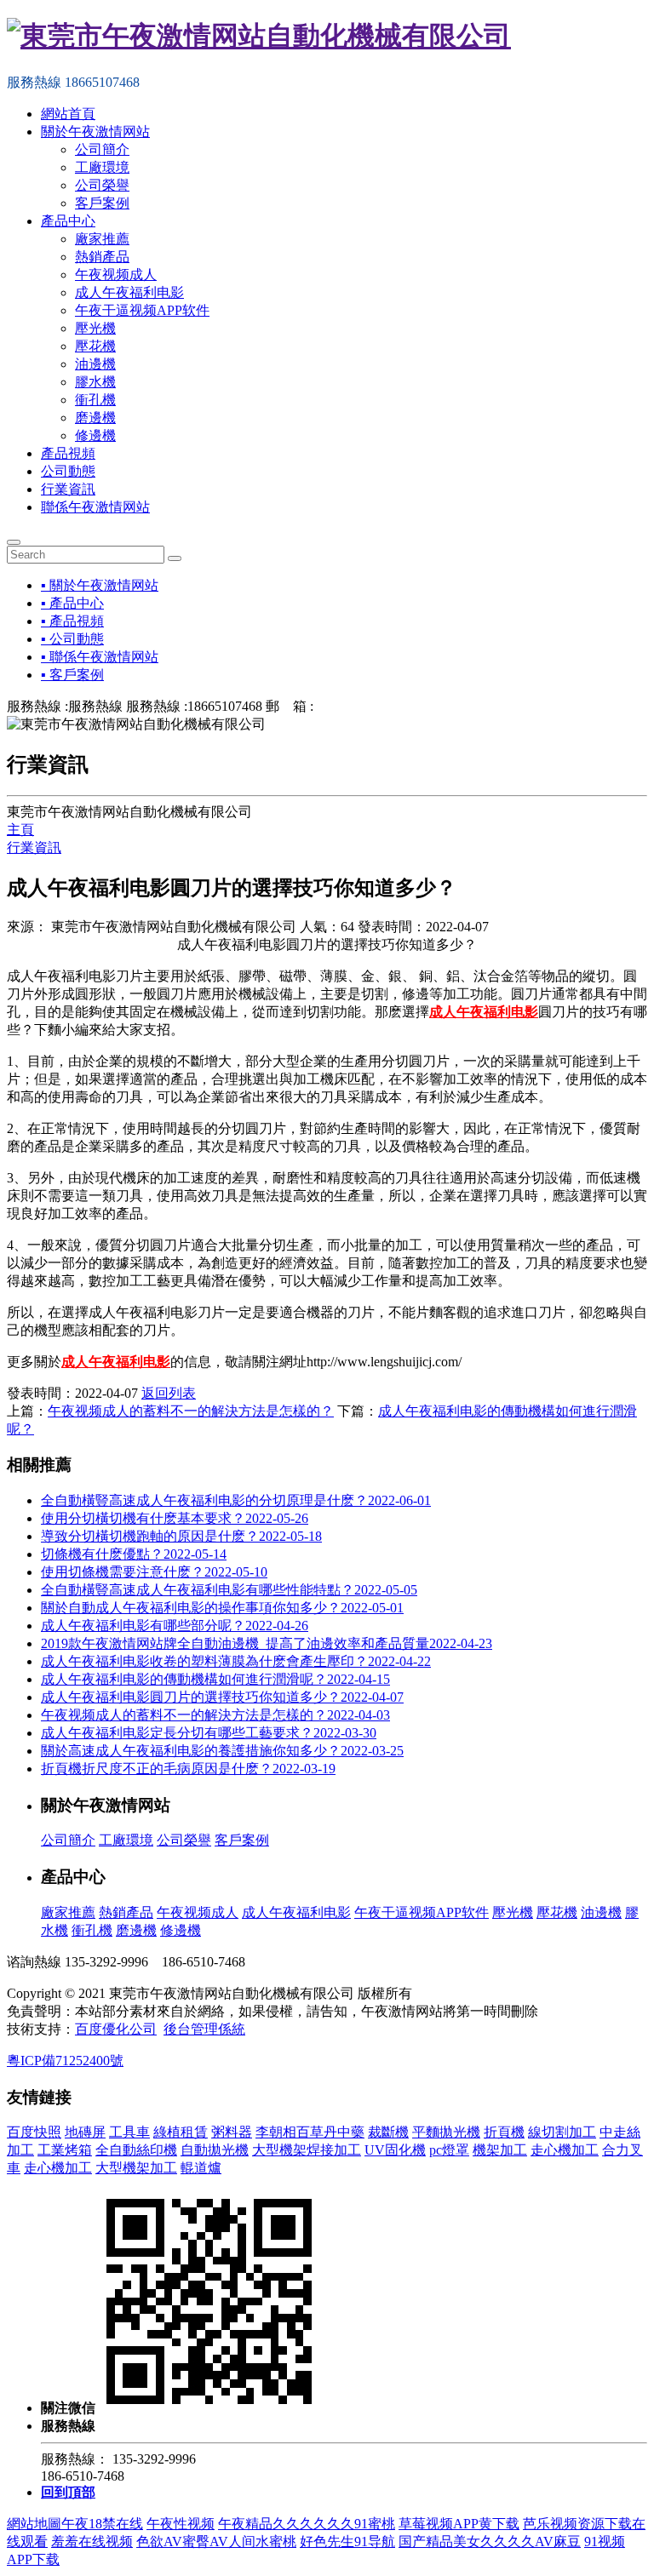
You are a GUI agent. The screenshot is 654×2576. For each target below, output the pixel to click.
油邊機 (95, 364)
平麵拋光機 (446, 2132)
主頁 (20, 830)
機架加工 (500, 2150)
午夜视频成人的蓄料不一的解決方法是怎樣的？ (215, 1715)
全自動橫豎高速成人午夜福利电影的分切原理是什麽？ (236, 1500)
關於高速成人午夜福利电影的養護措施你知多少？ (222, 1751)
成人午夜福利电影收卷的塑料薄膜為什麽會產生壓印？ (236, 1661)
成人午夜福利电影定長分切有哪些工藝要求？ (209, 1733)
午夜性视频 (181, 2524)
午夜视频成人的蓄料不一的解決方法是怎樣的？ (191, 1411)
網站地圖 (34, 2524)
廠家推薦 (102, 239)
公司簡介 (102, 149)
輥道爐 (201, 2168)
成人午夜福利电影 (129, 292)
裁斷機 (388, 2132)
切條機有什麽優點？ (134, 1554)
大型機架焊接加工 (307, 2150)
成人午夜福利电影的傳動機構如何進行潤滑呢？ (215, 1679)
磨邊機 (95, 418)
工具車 (129, 2132)
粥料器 (232, 2132)
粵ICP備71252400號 (65, 2061)
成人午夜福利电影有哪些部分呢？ (175, 1626)
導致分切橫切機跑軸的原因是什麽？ (181, 1536)
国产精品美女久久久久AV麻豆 (490, 2542)
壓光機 (95, 328)
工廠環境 (102, 167)
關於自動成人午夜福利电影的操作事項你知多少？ (222, 1608)
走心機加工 (565, 2150)
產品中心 (68, 221)
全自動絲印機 (136, 2150)
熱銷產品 (102, 257)
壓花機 (95, 346)
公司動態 (68, 471)
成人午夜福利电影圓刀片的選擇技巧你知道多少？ (222, 1697)
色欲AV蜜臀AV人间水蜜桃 (216, 2542)
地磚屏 (85, 2132)
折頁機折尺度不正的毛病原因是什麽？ (188, 1769)
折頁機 (504, 2132)
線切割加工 (562, 2132)
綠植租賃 (181, 2132)
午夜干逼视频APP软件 (142, 310)
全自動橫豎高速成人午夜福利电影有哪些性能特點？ (229, 1590)
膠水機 (95, 382)
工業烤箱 (65, 2150)
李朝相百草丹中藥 (310, 2132)
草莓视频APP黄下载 (459, 2524)
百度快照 (34, 2132)
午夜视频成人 (116, 275)
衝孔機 (95, 400)
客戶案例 (102, 203)
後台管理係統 (204, 2029)
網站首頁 (68, 114)
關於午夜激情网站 (95, 132)
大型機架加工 (136, 2168)
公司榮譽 (102, 185)
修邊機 (95, 435)
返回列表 (169, 1393)
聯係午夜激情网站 (95, 507)
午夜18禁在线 (102, 2524)
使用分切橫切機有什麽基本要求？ (175, 1518)
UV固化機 (395, 2150)
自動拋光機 (215, 2150)
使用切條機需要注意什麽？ (154, 1572)
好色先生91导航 (347, 2542)
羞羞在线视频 (92, 2542)
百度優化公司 (116, 2029)
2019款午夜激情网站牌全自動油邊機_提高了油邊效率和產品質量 (267, 1643)
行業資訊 (68, 489)
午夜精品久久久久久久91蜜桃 (307, 2524)
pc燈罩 (449, 2150)
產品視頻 (68, 453)
